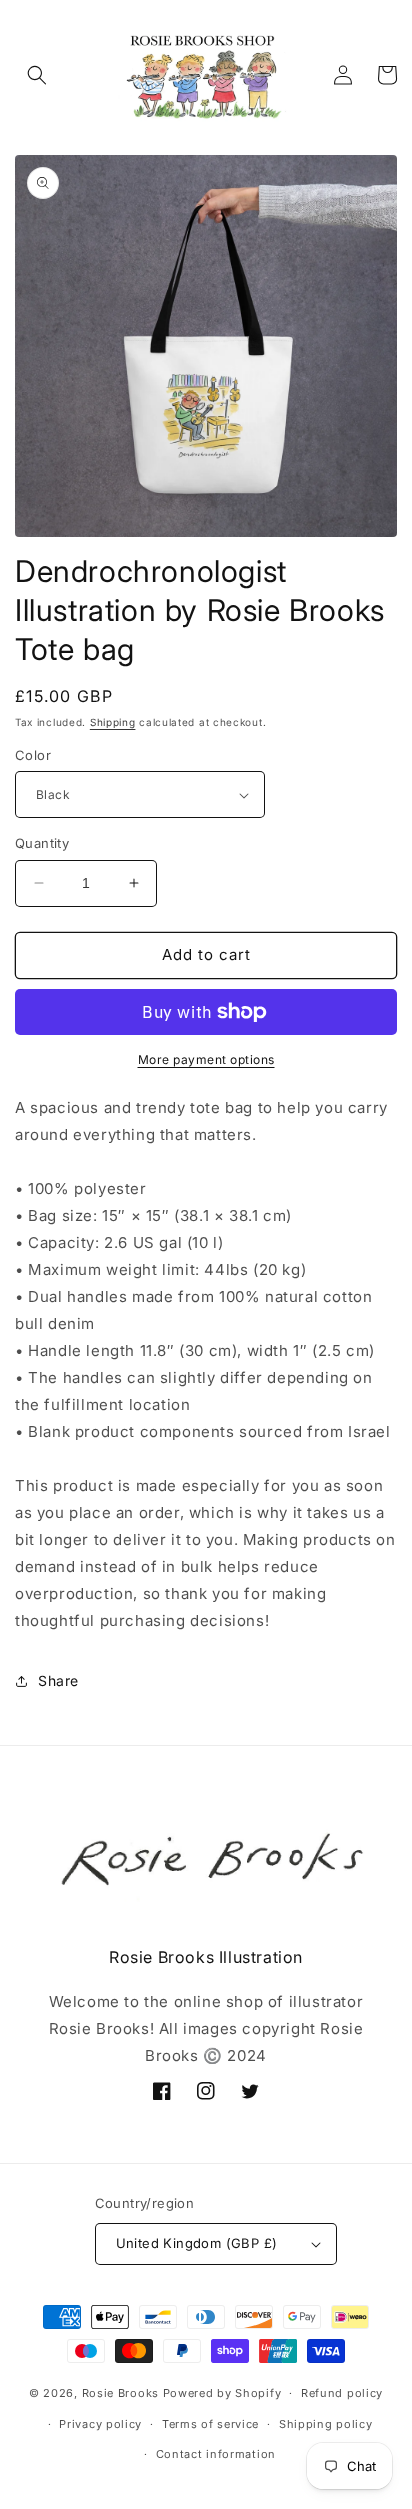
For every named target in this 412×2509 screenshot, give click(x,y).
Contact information (216, 2454)
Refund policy (342, 2393)
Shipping (113, 722)
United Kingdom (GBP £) (197, 2243)
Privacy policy (100, 2424)
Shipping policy (326, 2424)
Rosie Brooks (120, 2393)
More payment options (206, 1059)
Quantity (42, 843)
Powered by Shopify (222, 2393)
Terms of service (210, 2424)
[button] (37, 75)
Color (33, 755)
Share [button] (58, 1680)
